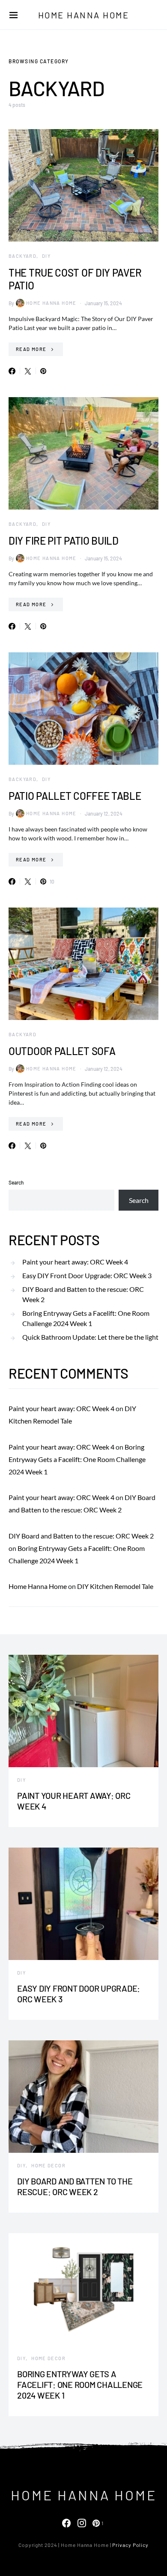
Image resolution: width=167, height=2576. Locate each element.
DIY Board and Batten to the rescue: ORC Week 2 (83, 1294)
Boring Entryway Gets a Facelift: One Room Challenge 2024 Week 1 (86, 1318)
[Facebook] (66, 2523)
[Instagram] (82, 2523)
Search (16, 1182)
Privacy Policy (130, 2545)
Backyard (22, 256)
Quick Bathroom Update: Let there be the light (90, 1337)
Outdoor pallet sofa (62, 1051)
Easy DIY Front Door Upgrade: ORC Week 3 (87, 1275)
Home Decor (48, 2165)
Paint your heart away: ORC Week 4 (75, 1262)
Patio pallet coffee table (75, 796)
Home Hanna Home (84, 15)
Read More (31, 349)
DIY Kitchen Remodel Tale (115, 1586)
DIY (46, 256)
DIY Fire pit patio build (64, 541)
